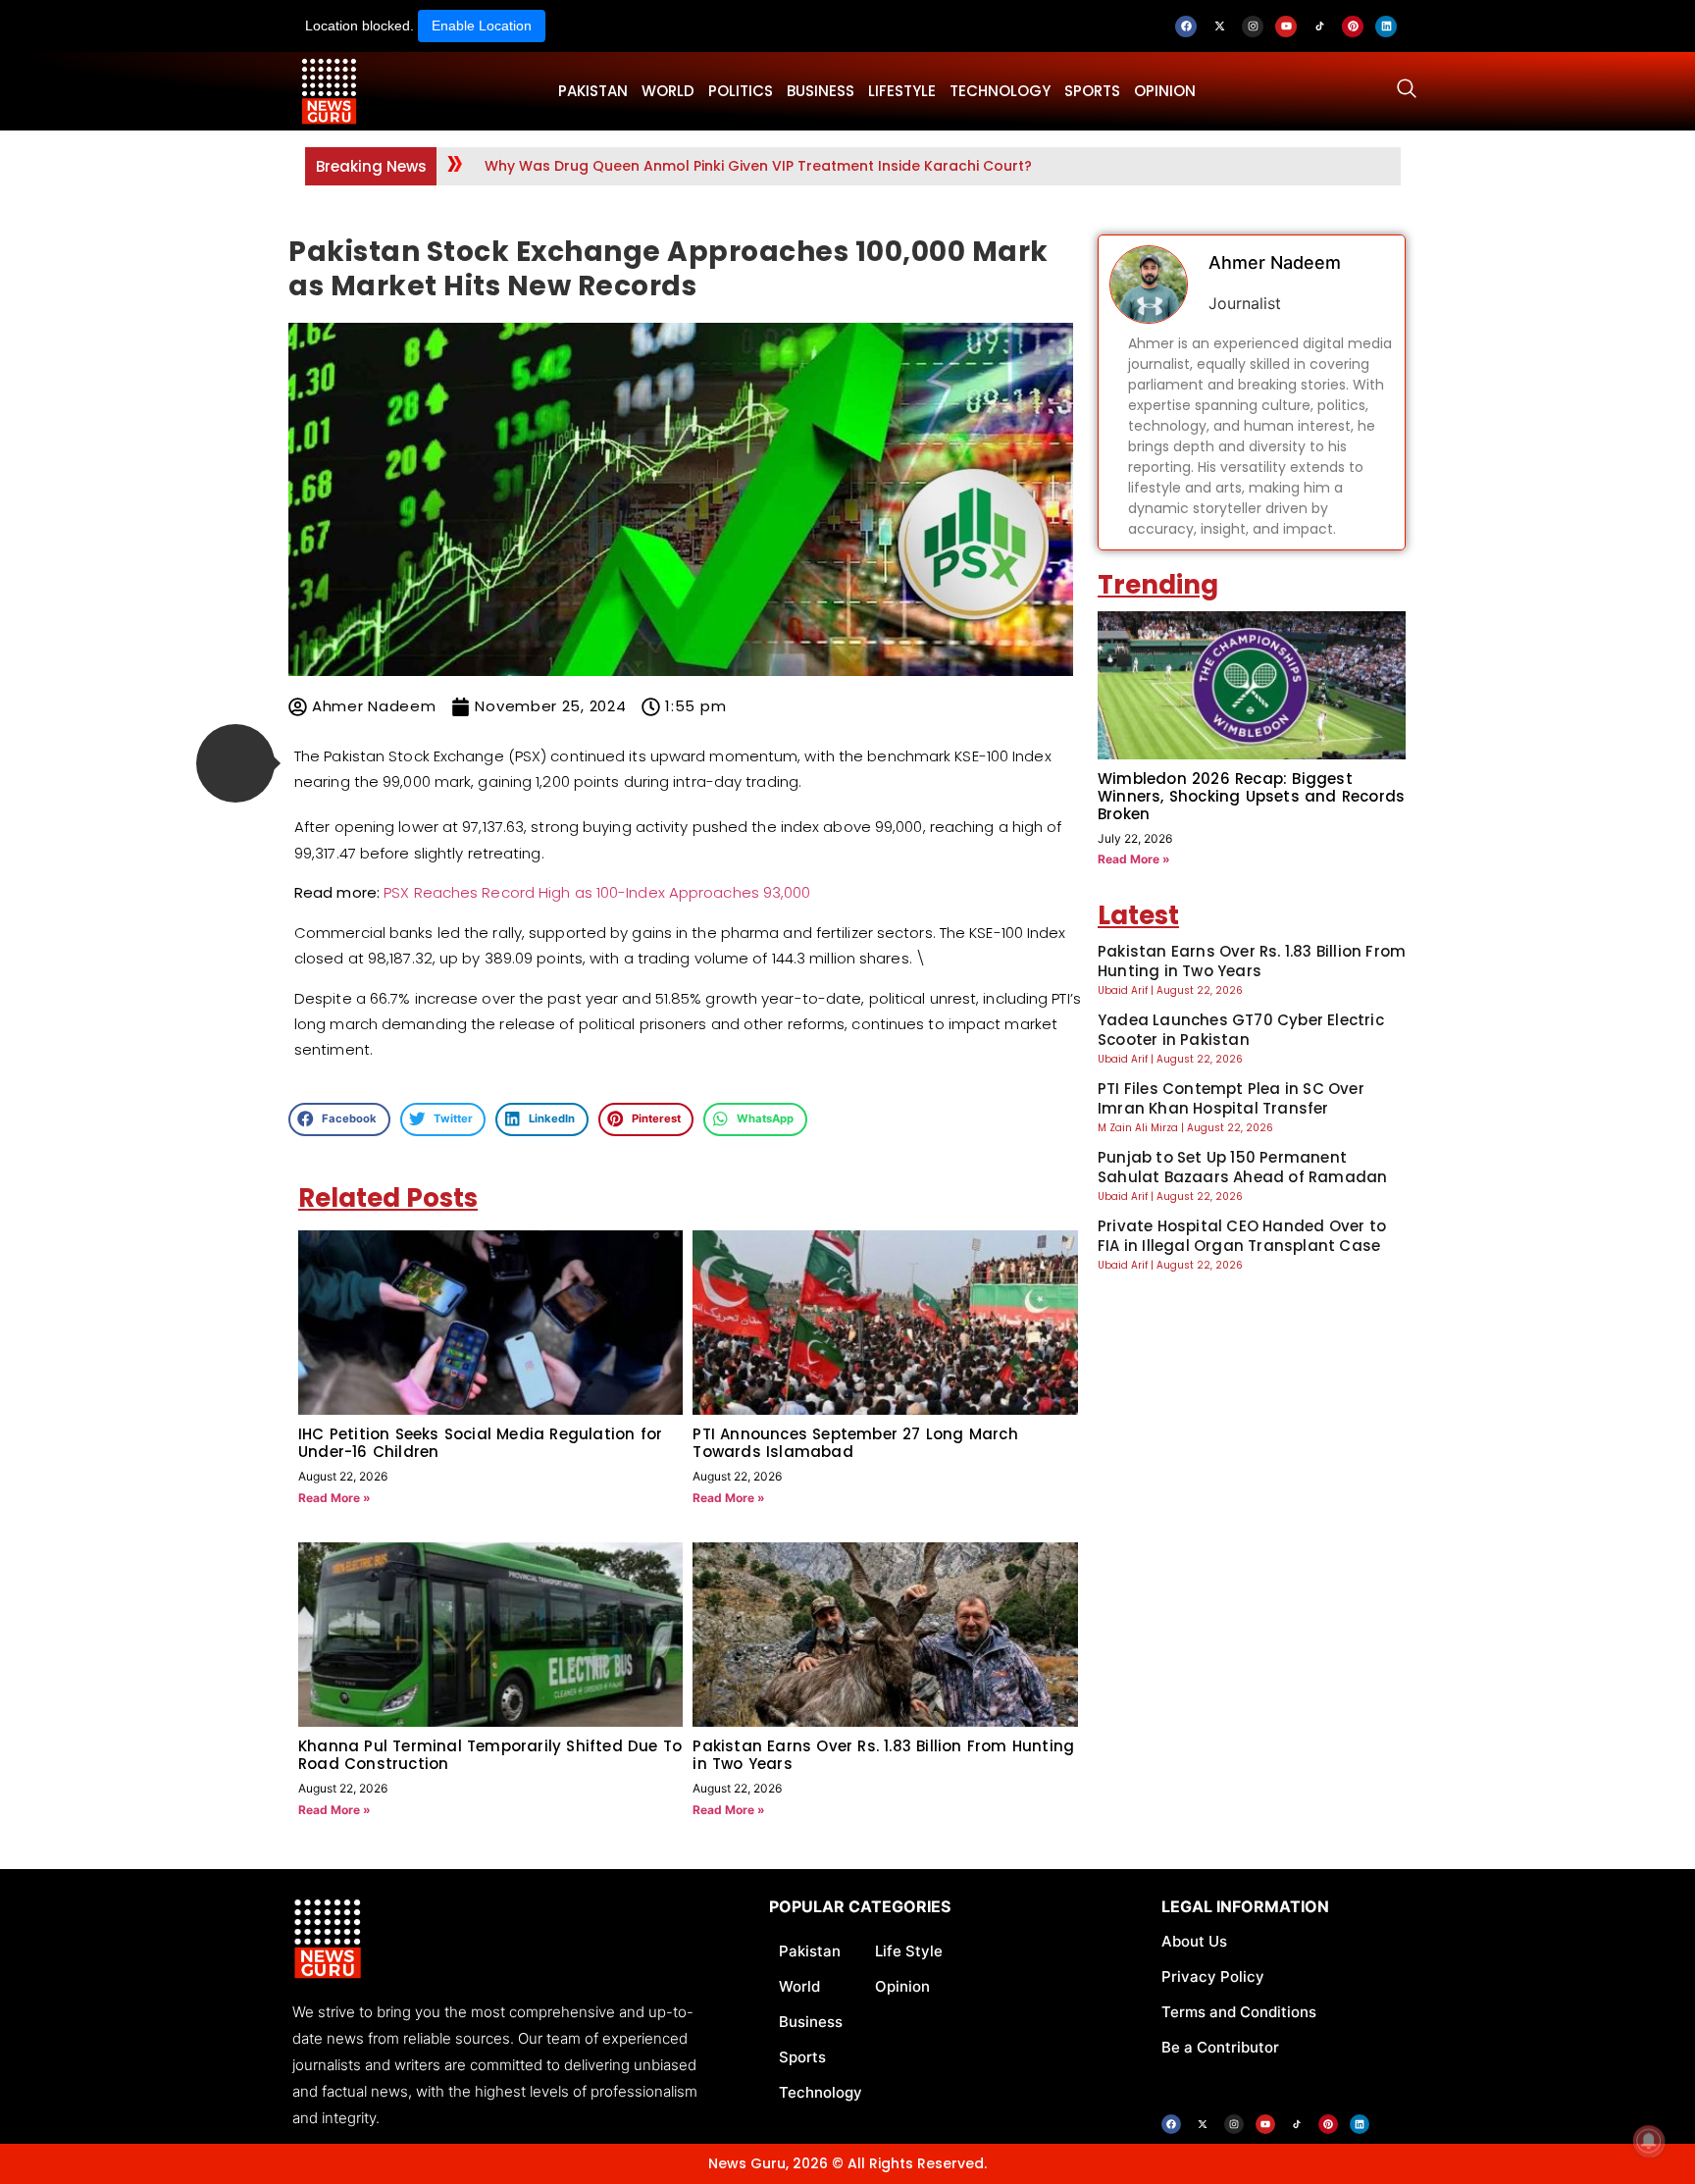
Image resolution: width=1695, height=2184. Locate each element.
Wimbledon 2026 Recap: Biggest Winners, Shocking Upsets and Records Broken (1251, 796)
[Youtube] (1286, 26)
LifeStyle (902, 91)
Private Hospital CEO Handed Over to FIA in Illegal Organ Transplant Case (1242, 1236)
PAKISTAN (593, 91)
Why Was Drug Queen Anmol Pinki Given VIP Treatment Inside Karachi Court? (758, 166)
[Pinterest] (1353, 26)
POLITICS (741, 91)
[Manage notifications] (1649, 2141)
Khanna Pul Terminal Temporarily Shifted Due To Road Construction (490, 1755)
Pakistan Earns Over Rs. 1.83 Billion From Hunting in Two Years (883, 1755)
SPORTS (1092, 91)
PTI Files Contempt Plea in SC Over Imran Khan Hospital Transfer (1231, 1098)
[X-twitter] (1219, 26)
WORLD (668, 91)
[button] (235, 763)
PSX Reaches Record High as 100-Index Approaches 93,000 (597, 892)
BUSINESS (821, 91)
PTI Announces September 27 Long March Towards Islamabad (855, 1443)
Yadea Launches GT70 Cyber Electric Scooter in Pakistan (1241, 1030)
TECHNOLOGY (1000, 91)
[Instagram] (1253, 26)
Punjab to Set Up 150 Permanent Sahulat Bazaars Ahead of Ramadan (1242, 1167)
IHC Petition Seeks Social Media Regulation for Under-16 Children (480, 1443)
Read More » (334, 1498)
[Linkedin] (1386, 26)
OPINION (1165, 91)
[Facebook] (1186, 26)
